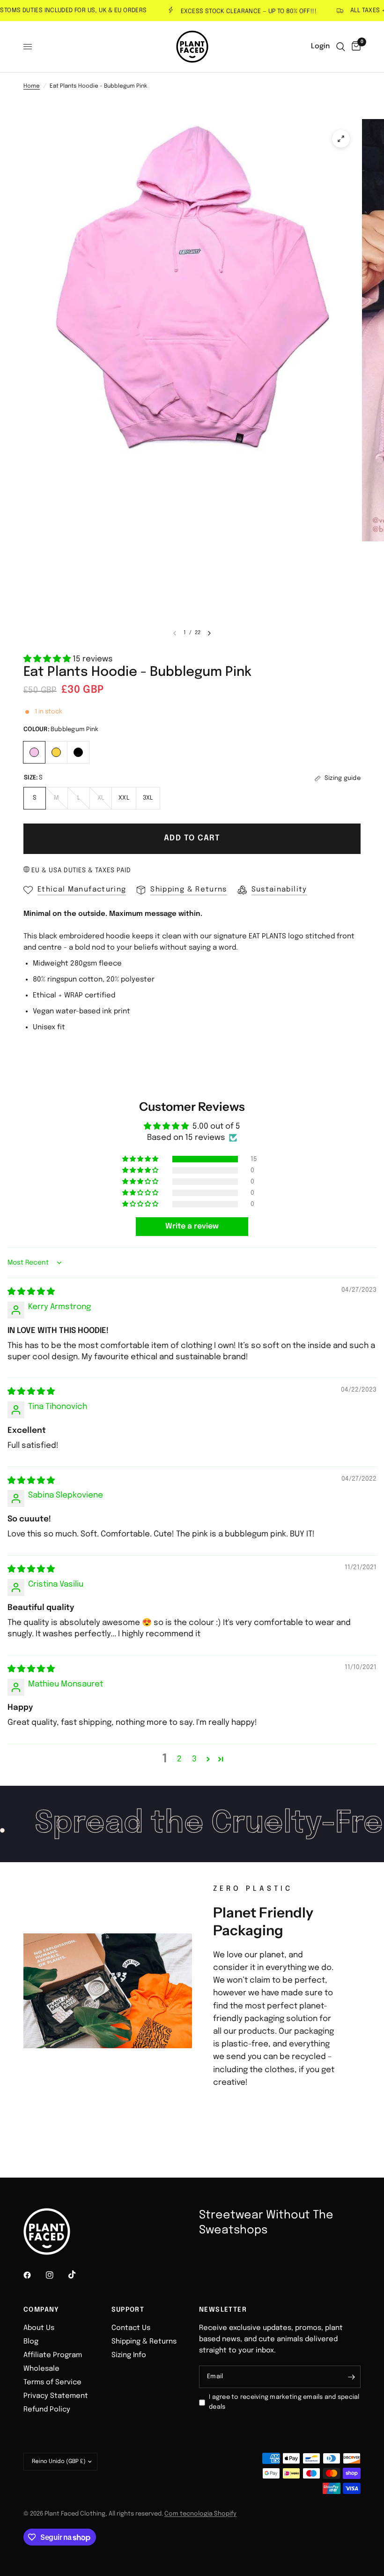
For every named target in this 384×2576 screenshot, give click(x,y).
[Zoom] (341, 139)
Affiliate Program (53, 2355)
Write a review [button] (192, 1226)
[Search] (341, 47)
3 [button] (194, 1759)
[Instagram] (56, 2275)
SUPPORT (128, 2310)
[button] (48, 659)
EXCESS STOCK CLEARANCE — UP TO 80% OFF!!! (229, 11)
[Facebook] (34, 2275)
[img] (31, 1292)
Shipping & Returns (144, 2342)
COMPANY (41, 2310)
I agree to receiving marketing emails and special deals (284, 2402)
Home (32, 86)
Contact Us (131, 2328)
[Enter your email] (351, 2377)
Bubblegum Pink (34, 752)
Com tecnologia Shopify (200, 2514)
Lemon (56, 752)
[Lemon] (56, 751)
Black (78, 752)
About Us (39, 2328)
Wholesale (41, 2369)
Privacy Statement (56, 2396)
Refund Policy (47, 2410)
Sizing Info (129, 2355)
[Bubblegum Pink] (34, 751)
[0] (354, 47)
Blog (31, 2342)
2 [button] (179, 1759)
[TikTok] (79, 2275)
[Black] (78, 751)
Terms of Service (52, 2382)
